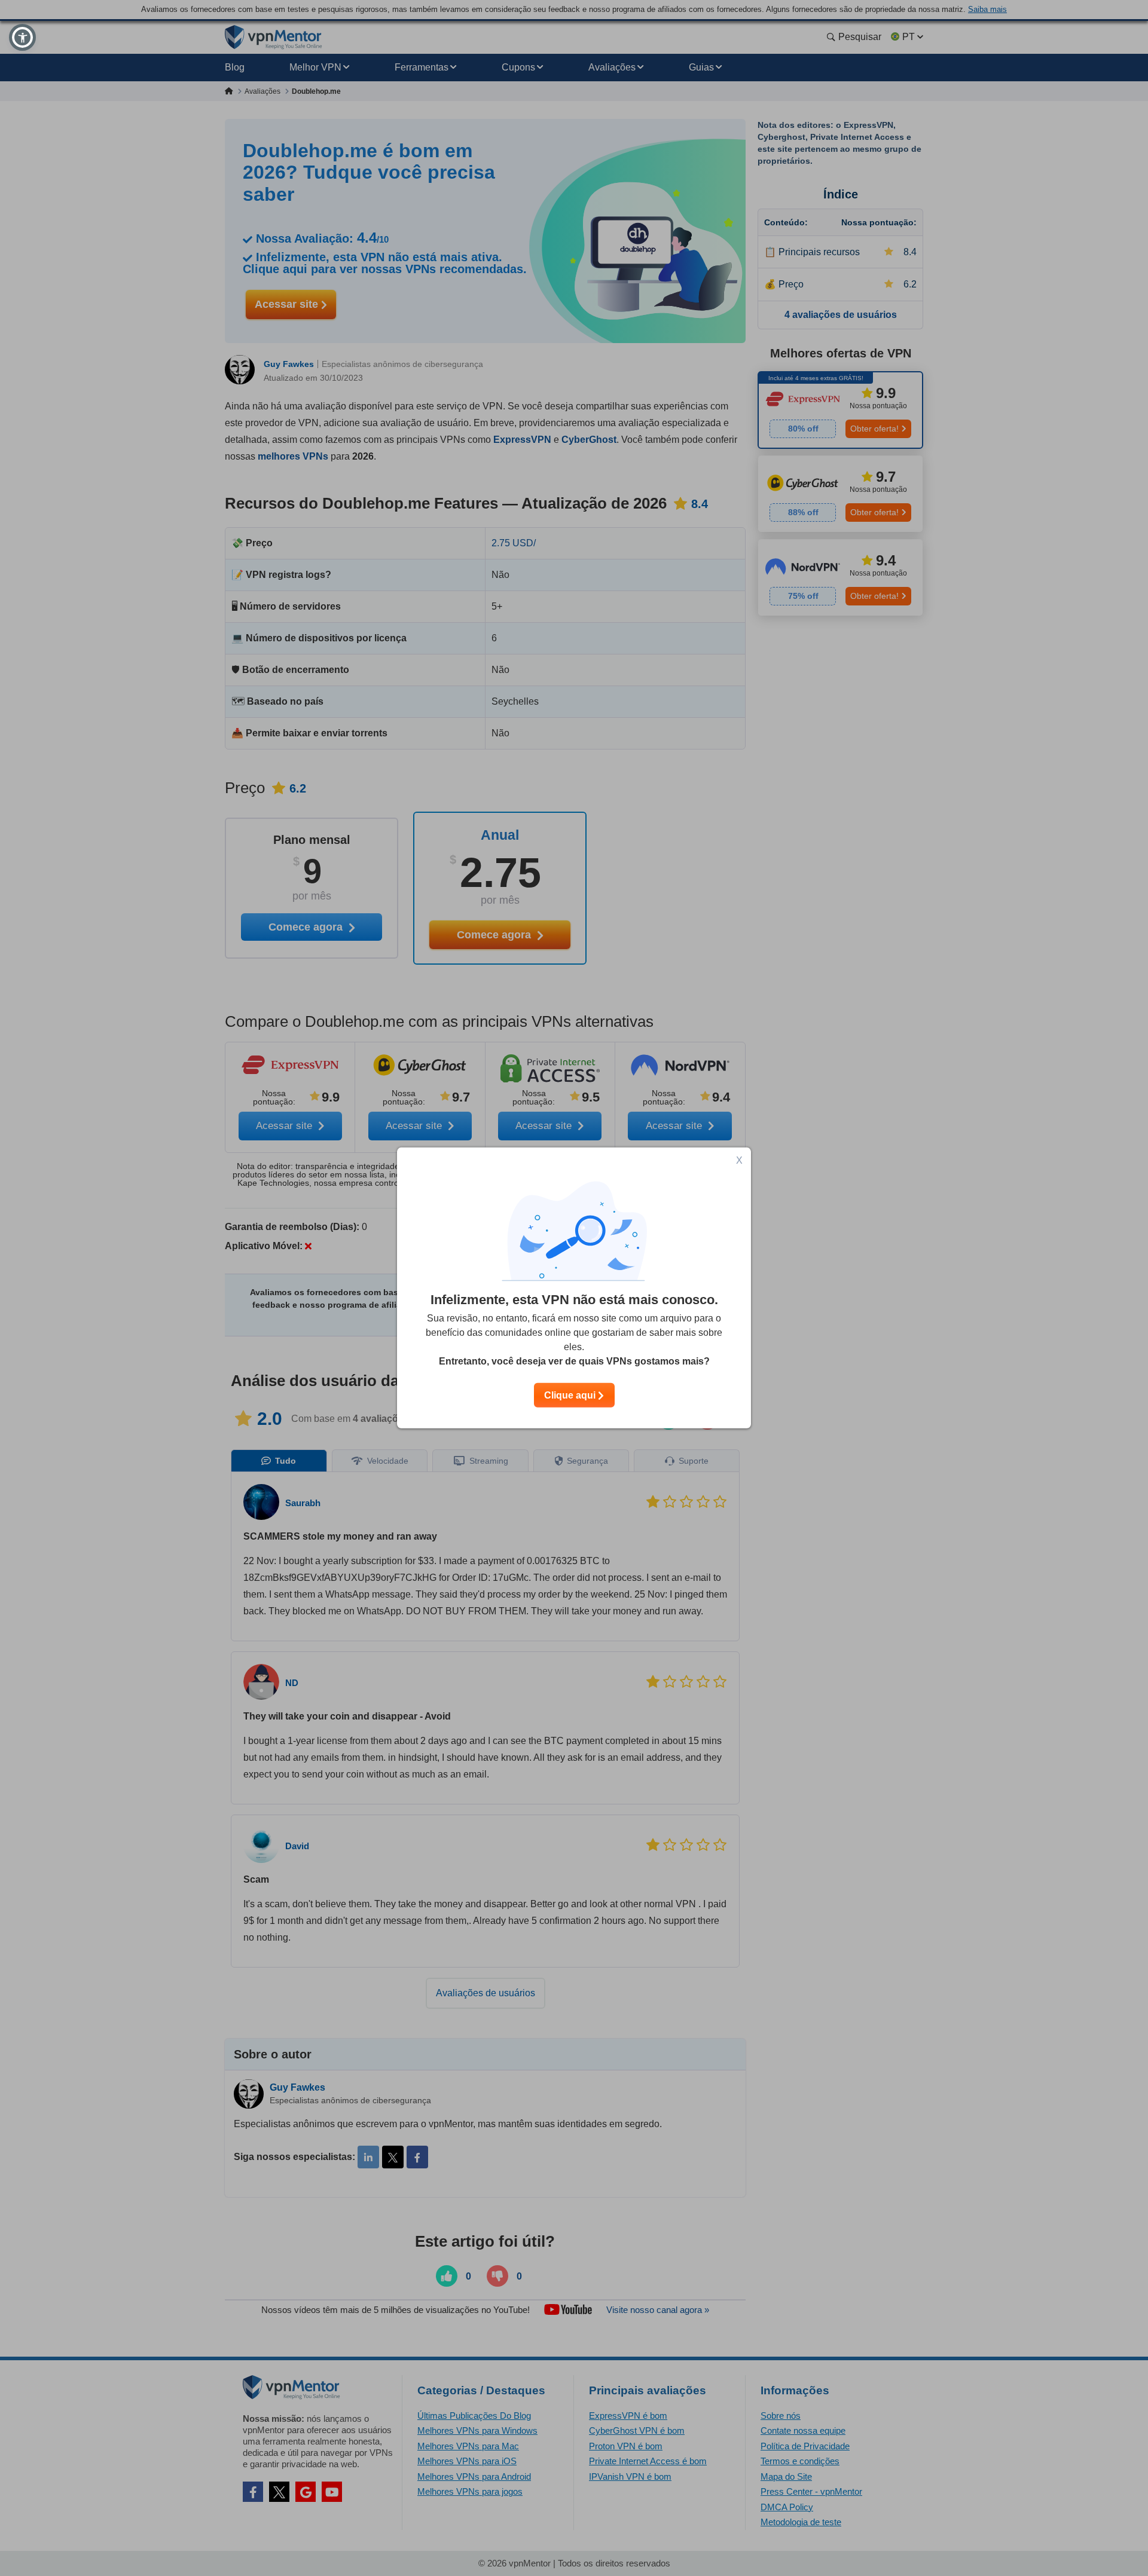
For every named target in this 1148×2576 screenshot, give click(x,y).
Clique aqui (571, 1395)
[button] (22, 37)
